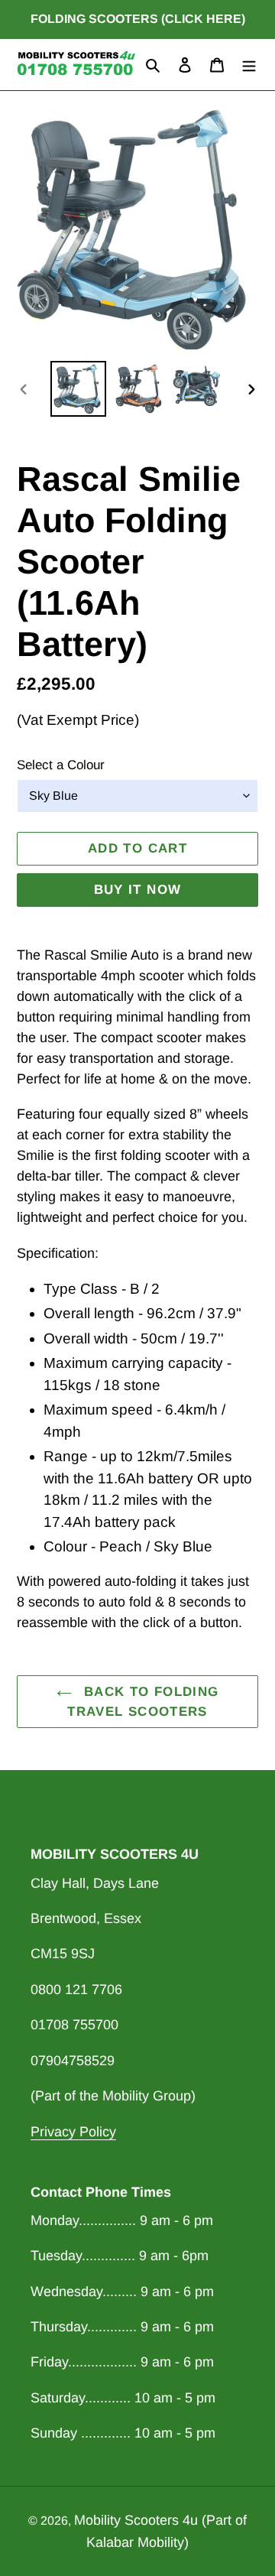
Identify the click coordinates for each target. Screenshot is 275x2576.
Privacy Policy (73, 2132)
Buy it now (138, 890)
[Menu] (249, 65)
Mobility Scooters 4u (136, 2520)
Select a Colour (61, 765)
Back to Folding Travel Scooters (143, 1702)
